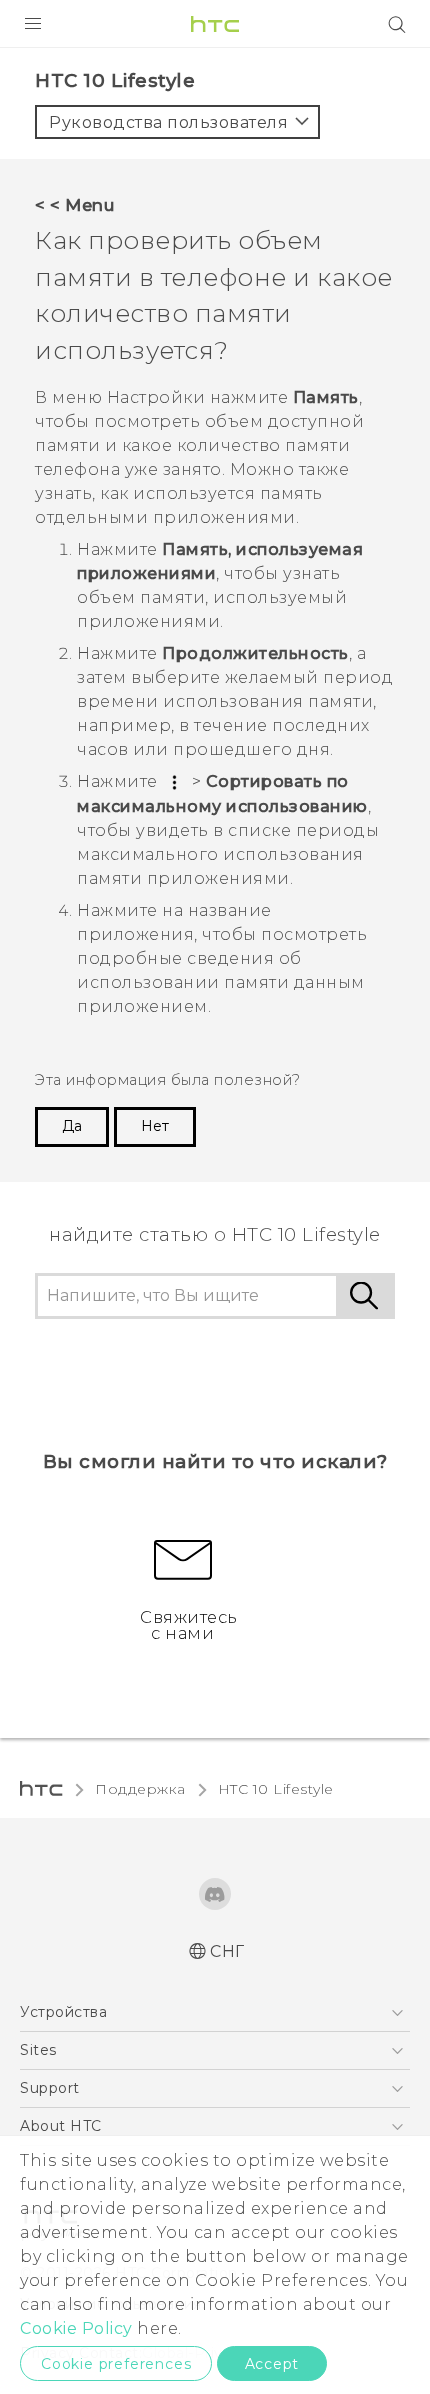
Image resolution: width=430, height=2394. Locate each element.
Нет (155, 1126)
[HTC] (215, 24)
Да (72, 1126)
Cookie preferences (116, 2364)
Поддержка (140, 1789)
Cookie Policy (76, 2328)
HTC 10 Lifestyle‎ (276, 1789)
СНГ (227, 1951)
